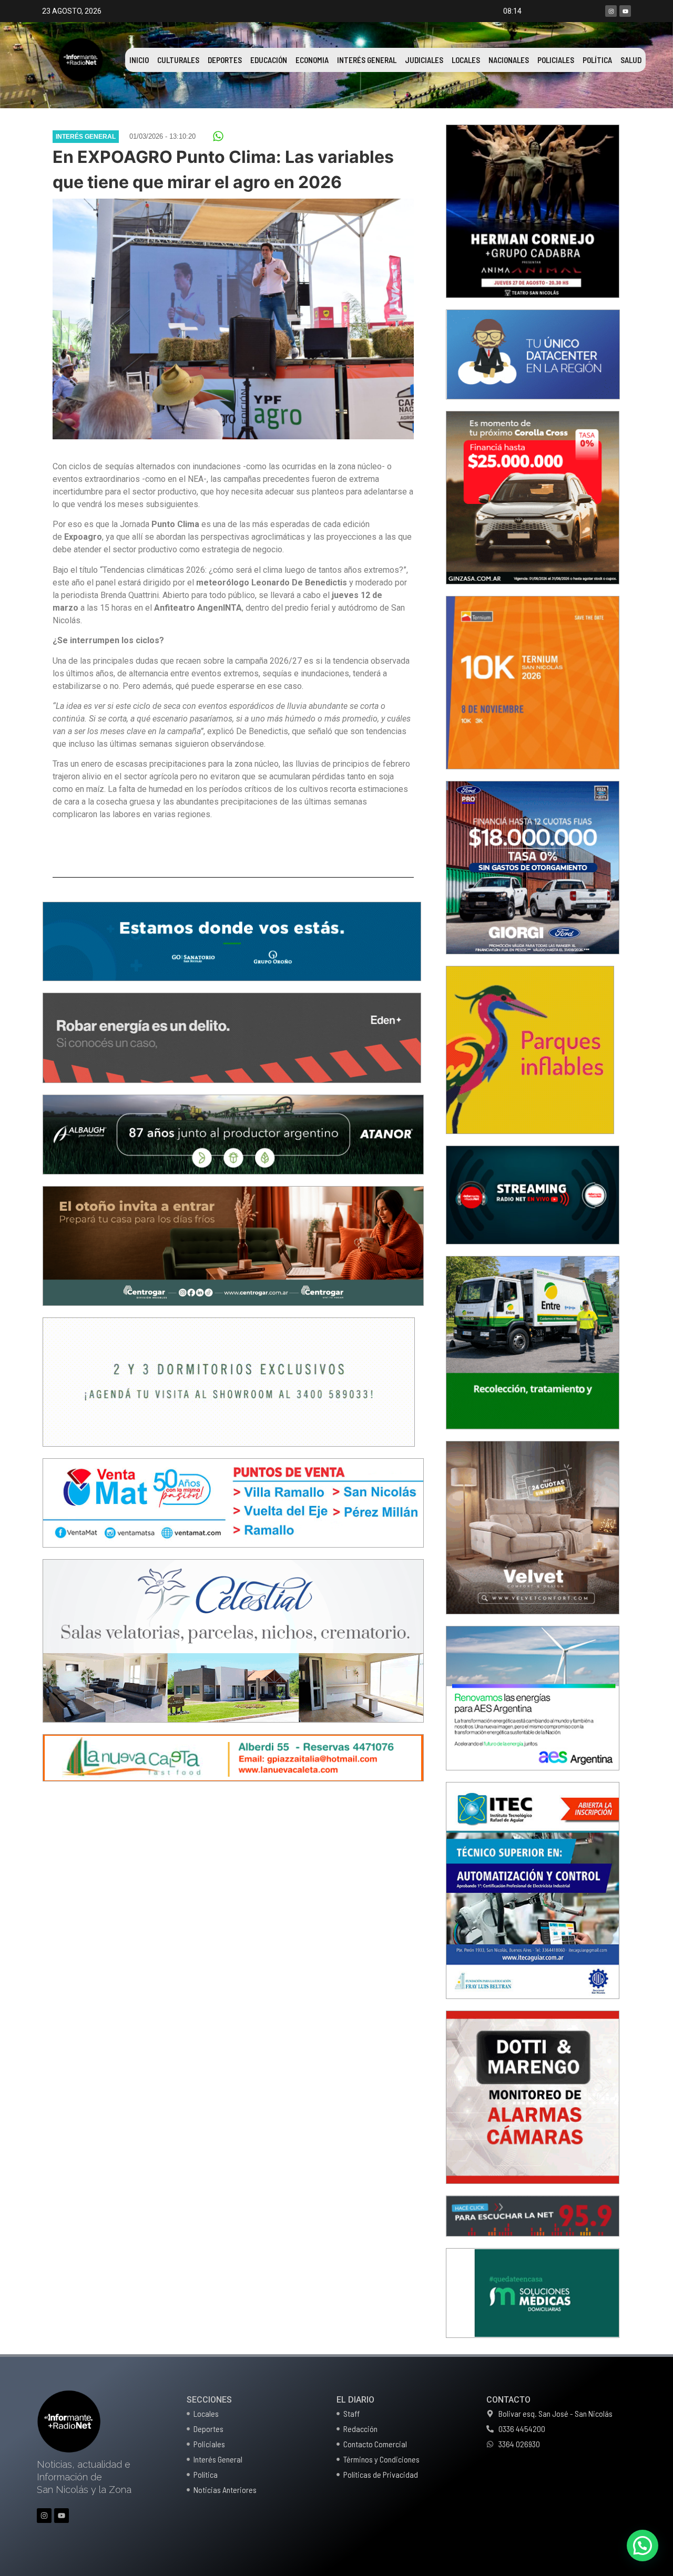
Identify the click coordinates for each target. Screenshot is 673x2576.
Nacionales (509, 60)
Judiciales (424, 60)
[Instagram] (611, 11)
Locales (466, 60)
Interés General (367, 60)
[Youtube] (625, 11)
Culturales (178, 60)
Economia (312, 60)
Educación (269, 60)
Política (597, 60)
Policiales (556, 60)
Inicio (139, 60)
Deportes (225, 60)
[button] (218, 136)
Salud (631, 60)
